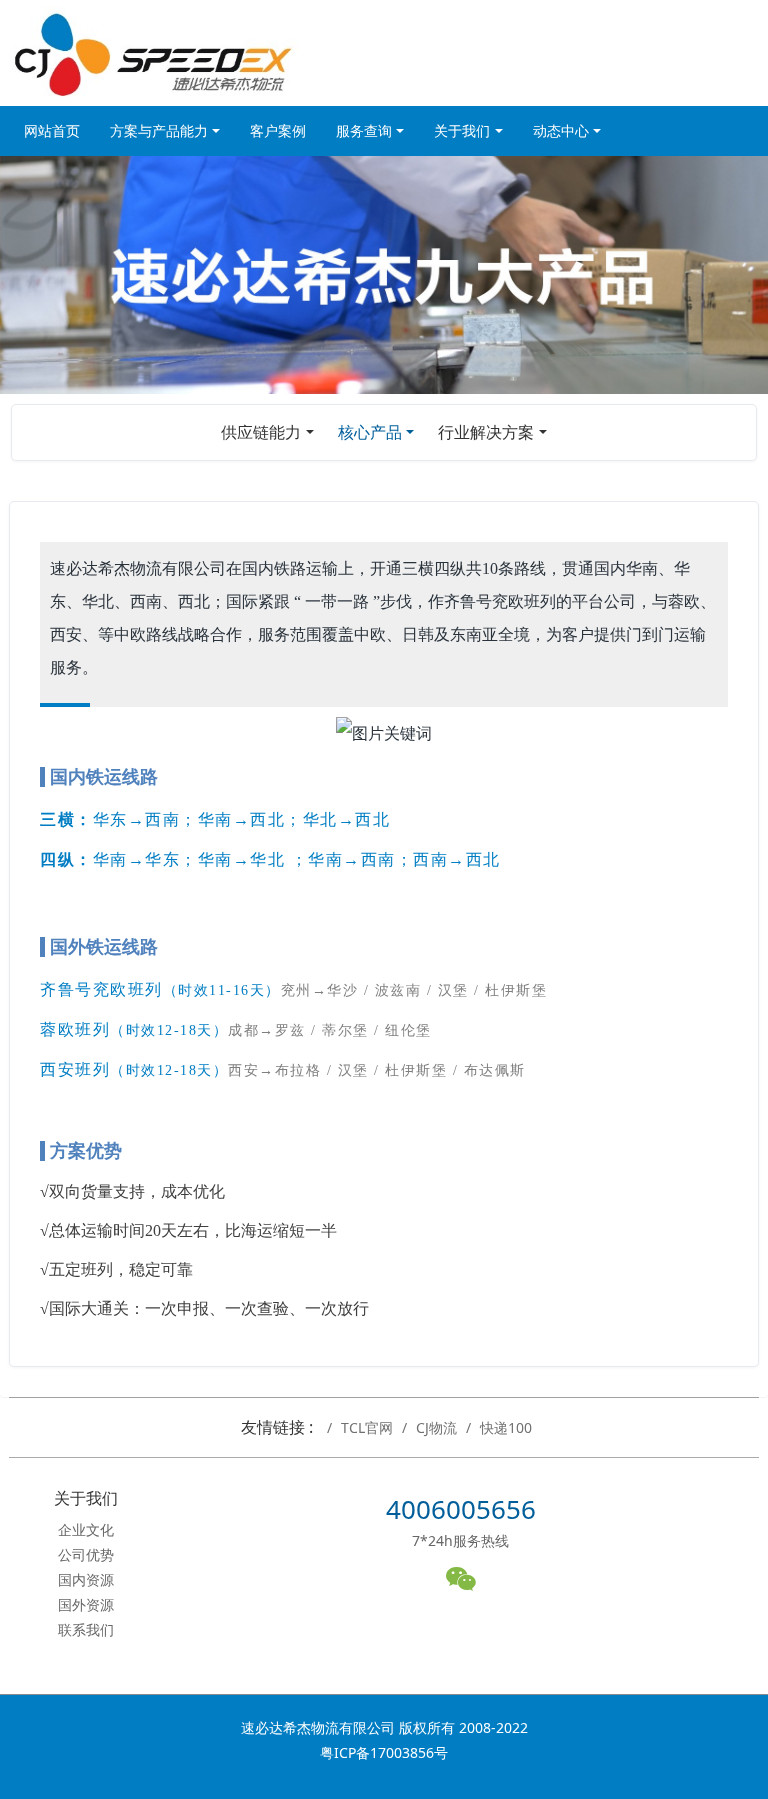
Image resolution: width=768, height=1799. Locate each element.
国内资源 (86, 1579)
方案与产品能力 (159, 130)
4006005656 (461, 1509)
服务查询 (364, 130)
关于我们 (462, 130)
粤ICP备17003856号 (384, 1752)
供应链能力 (261, 432)
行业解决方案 (486, 432)
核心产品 (370, 432)
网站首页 (52, 130)
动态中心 (561, 130)
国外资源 (86, 1604)
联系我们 (86, 1629)
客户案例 (278, 130)
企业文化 (86, 1529)
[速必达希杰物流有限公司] (154, 53)
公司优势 (86, 1554)
